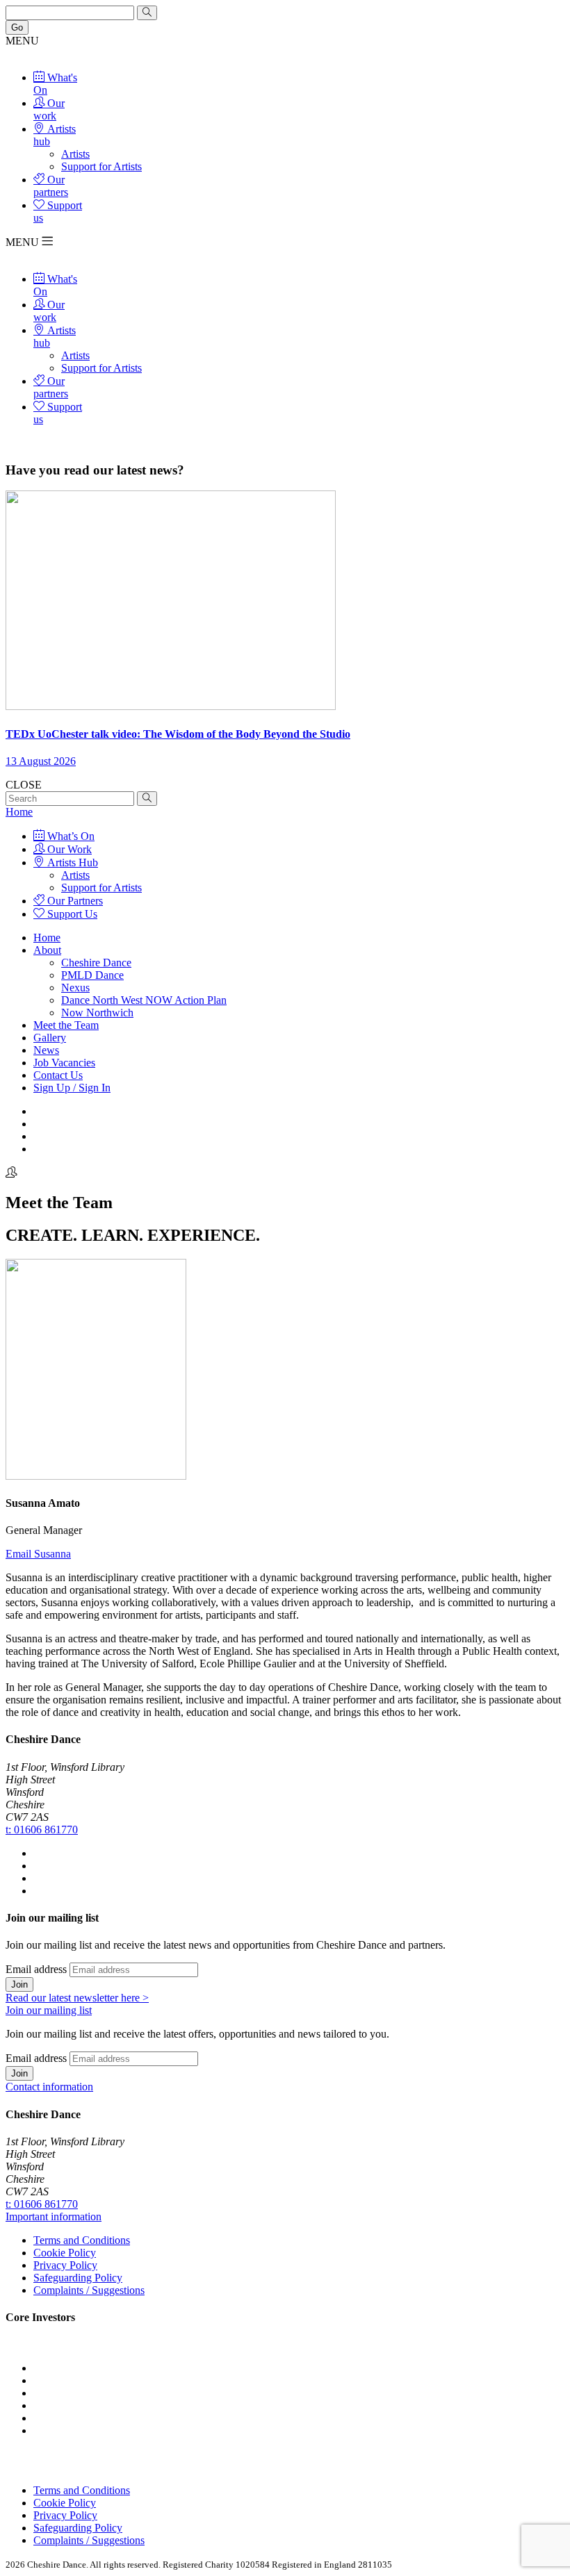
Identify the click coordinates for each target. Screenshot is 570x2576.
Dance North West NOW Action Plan (144, 1000)
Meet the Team (66, 1025)
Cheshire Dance (96, 963)
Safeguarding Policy (78, 2278)
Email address (36, 1969)
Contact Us (58, 1075)
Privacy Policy (65, 2265)
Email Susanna (38, 1554)
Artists (75, 154)
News (46, 1050)
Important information (54, 2216)
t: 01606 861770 (42, 1830)
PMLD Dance (92, 975)
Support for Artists (101, 166)
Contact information (49, 2087)
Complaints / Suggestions (89, 2290)
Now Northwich (97, 1013)
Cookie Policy (65, 2253)
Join (19, 1984)
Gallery (50, 1038)
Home (19, 812)
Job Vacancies (64, 1063)
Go (17, 27)
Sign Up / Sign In (72, 1088)
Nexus (75, 988)
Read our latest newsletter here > (77, 1998)
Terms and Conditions (82, 2240)
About (47, 950)
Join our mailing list (49, 2010)
